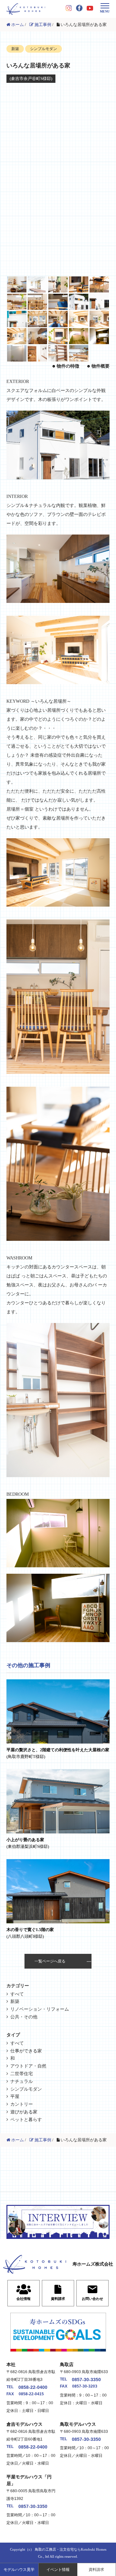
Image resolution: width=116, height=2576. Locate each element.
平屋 (15, 2097)
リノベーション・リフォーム (40, 2009)
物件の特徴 (68, 366)
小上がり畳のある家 (28, 1843)
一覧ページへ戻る (50, 1961)
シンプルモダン (26, 2089)
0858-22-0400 (33, 2387)
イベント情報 (58, 2570)
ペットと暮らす (26, 2120)
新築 (15, 2002)
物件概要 (101, 366)
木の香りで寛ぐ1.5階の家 (30, 1933)
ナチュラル (22, 2081)
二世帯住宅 (22, 2074)
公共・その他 (24, 2017)
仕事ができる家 (26, 2051)
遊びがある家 (24, 2112)
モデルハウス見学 (19, 2570)
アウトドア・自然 (28, 2066)
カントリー (22, 2104)
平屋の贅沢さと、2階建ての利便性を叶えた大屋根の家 (58, 1753)
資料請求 (96, 2570)
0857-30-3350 (86, 2380)
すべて (17, 1994)
